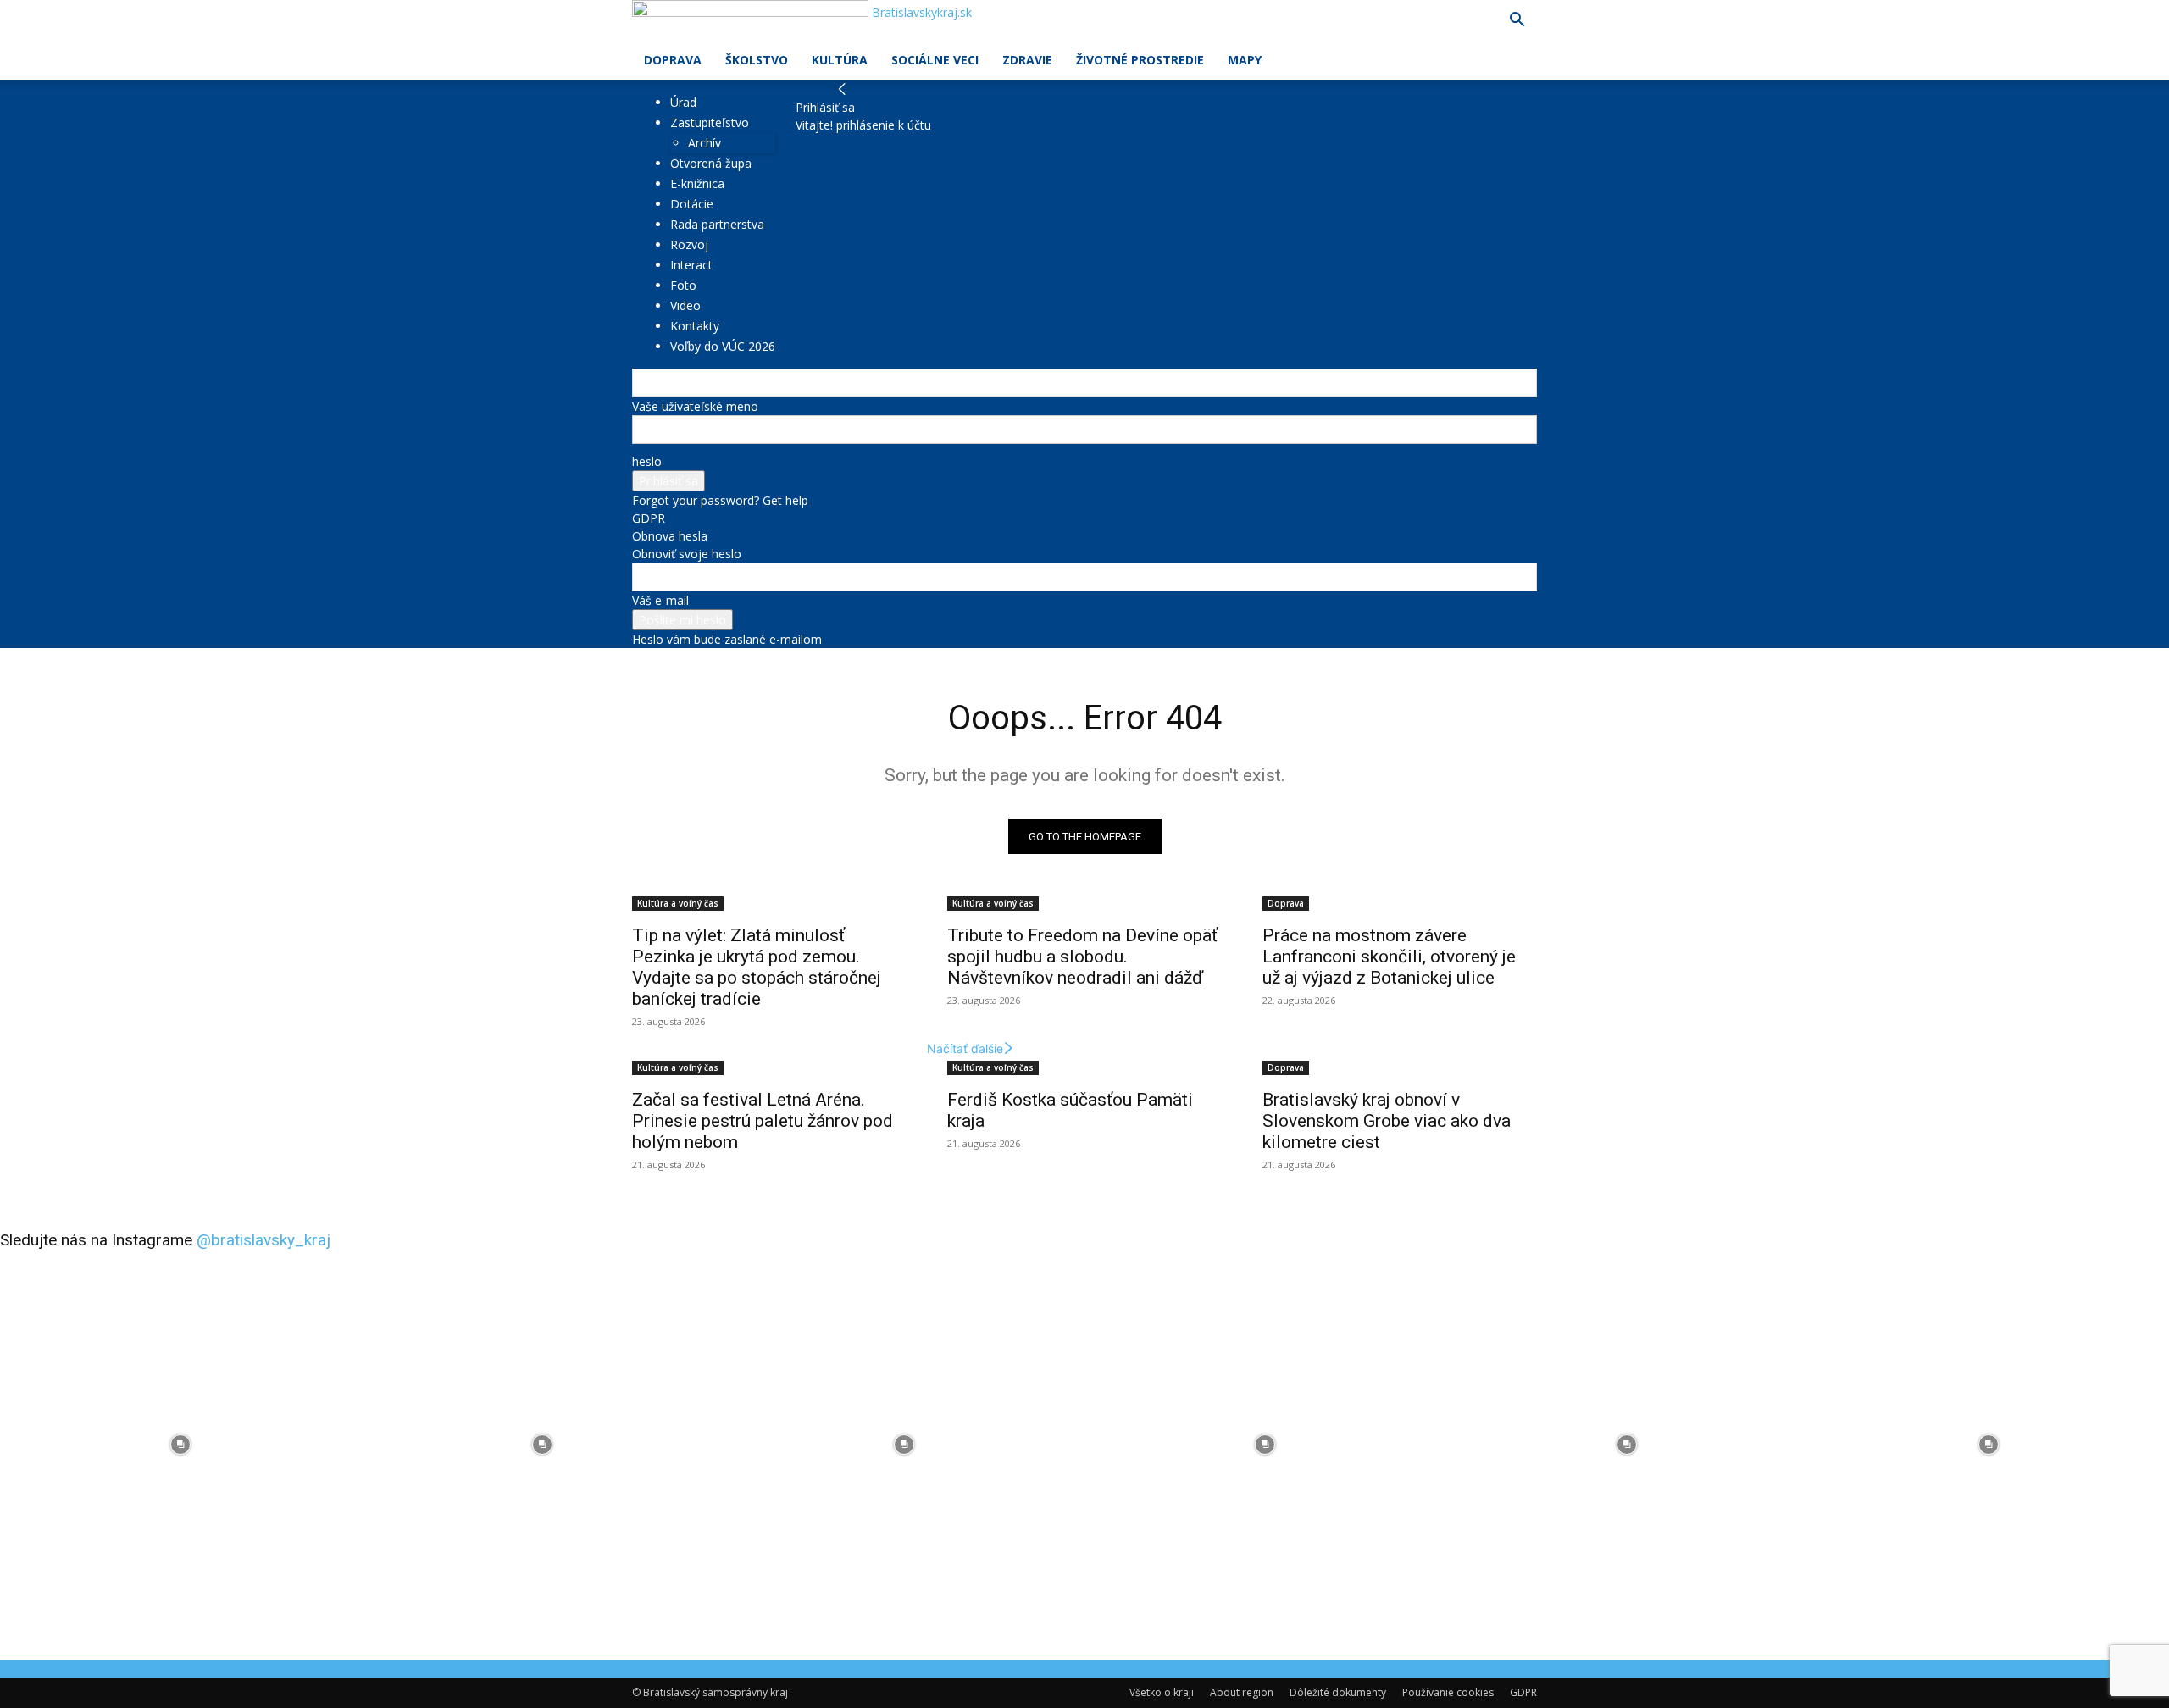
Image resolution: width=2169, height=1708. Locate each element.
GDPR (649, 518)
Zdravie (1027, 60)
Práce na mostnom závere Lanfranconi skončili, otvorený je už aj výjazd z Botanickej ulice (1389, 957)
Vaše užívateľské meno (695, 406)
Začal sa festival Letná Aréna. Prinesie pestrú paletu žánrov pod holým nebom (763, 1121)
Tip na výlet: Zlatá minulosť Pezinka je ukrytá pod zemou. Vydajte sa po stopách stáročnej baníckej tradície (757, 967)
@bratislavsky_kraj (263, 1240)
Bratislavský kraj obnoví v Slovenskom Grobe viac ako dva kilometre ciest (1387, 1121)
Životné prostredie (1140, 60)
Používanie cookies (1448, 1692)
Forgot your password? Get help (720, 500)
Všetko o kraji (1162, 1692)
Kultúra (840, 60)
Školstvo (757, 60)
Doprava (673, 60)
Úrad (683, 102)
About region (1242, 1692)
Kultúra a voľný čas (678, 903)
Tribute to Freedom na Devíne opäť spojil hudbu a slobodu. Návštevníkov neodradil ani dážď (1082, 957)
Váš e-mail (660, 600)
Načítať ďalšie (965, 1048)
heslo (647, 461)
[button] (1517, 22)
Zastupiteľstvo (710, 122)
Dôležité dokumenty (1338, 1692)
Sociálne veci (935, 60)
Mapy (1245, 60)
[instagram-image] (181, 1445)
